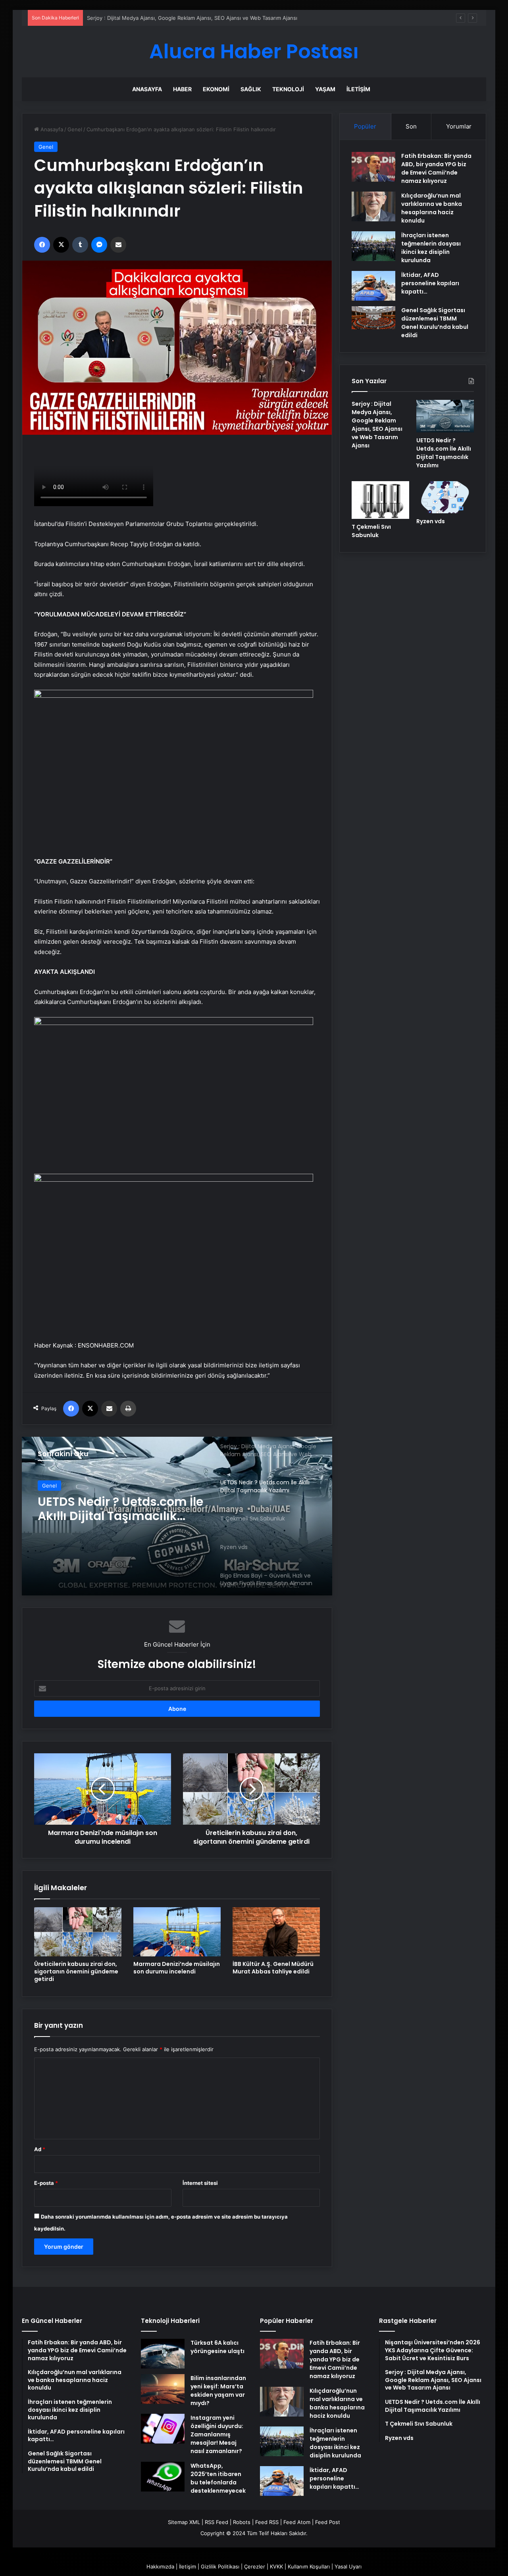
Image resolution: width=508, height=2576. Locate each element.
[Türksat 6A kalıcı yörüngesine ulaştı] (163, 2354)
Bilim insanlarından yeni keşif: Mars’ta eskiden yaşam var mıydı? (218, 2391)
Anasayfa (147, 89)
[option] (177, 1516)
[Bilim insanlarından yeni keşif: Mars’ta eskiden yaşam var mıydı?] (163, 2389)
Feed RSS (267, 2522)
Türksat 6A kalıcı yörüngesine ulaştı (217, 2347)
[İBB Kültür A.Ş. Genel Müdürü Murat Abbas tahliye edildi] (276, 1932)
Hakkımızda (160, 2566)
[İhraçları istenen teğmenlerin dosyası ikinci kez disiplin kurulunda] (373, 246)
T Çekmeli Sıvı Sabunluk (110, 1502)
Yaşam (325, 89)
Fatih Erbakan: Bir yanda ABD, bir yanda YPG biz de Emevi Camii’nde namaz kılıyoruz (436, 168)
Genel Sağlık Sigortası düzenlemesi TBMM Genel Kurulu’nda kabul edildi (435, 323)
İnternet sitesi (200, 2183)
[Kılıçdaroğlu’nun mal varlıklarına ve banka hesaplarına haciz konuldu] (373, 206)
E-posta (46, 2183)
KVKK (276, 2566)
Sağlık (251, 89)
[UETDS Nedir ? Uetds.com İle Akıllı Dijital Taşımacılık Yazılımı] (445, 416)
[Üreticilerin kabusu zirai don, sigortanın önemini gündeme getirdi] (78, 1932)
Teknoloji (288, 89)
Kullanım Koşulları (309, 2566)
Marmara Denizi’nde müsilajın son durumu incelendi (177, 1968)
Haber (182, 89)
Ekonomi (216, 89)
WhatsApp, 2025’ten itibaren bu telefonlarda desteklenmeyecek (218, 2478)
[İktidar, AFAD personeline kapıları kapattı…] (373, 286)
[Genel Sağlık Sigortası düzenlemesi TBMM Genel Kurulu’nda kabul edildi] (373, 318)
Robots (242, 2522)
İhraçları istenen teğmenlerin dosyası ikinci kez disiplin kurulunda (431, 248)
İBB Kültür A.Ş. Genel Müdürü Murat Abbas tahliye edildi (273, 1968)
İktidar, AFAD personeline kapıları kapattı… (430, 283)
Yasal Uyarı (348, 2566)
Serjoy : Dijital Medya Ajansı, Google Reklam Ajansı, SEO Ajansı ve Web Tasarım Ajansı (377, 425)
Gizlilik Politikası (220, 2566)
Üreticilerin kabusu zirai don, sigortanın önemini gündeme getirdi (76, 1971)
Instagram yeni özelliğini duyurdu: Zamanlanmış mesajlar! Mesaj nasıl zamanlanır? (217, 2434)
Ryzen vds (431, 521)
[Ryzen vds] (445, 497)
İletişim (358, 89)
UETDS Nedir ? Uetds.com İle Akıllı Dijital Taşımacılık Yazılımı (444, 453)
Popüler (365, 126)
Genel (75, 129)
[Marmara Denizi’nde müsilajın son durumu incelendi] (177, 1932)
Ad (40, 2149)
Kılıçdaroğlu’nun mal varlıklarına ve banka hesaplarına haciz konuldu (432, 208)
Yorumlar (459, 126)
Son (411, 126)
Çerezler (255, 2566)
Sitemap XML (184, 2522)
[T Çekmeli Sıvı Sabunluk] (177, 1516)
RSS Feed (216, 2522)
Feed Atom (297, 2522)
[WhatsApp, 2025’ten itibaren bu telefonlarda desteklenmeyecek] (163, 2477)
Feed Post (328, 2522)
